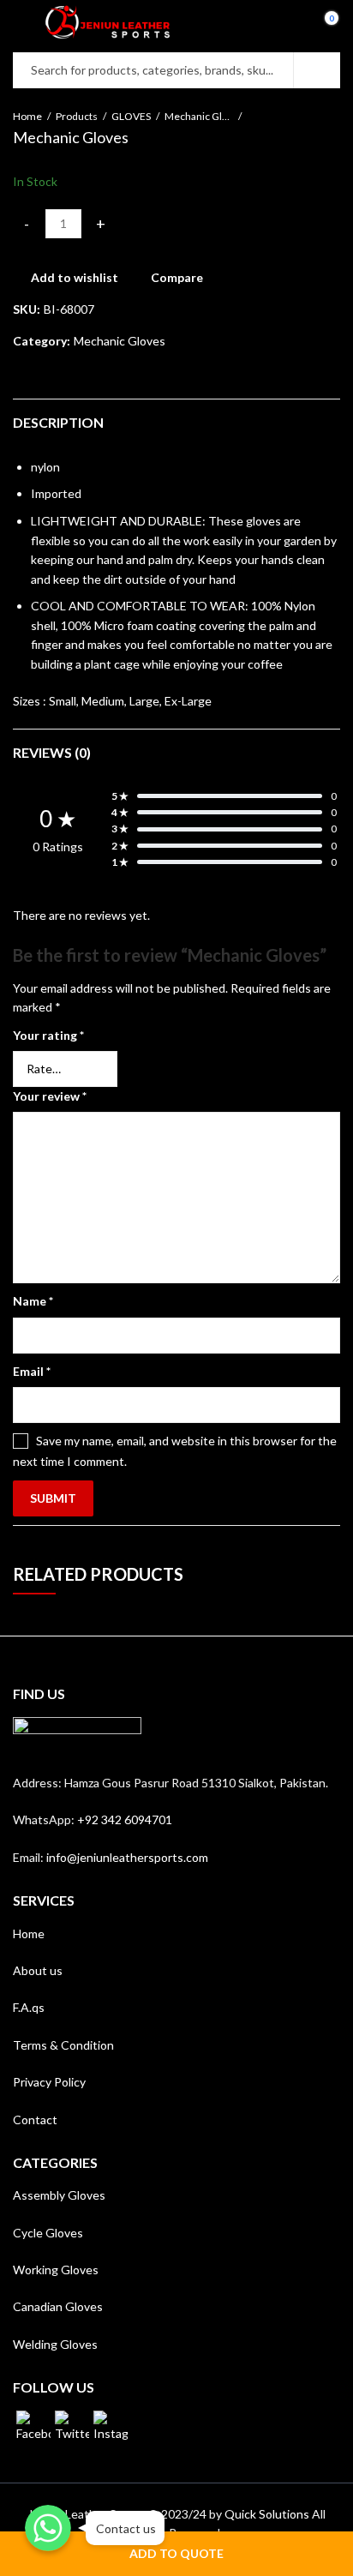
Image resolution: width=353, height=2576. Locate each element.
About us (38, 1970)
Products (77, 116)
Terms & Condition (63, 2045)
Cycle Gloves (48, 2233)
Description (58, 422)
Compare (177, 277)
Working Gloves (56, 2270)
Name (33, 1301)
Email (32, 1371)
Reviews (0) (52, 752)
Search (317, 70)
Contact (35, 2120)
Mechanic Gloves (199, 116)
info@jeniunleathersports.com (127, 1857)
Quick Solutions (267, 2514)
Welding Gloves (55, 2344)
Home (27, 116)
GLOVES (131, 116)
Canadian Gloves (58, 2306)
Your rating (48, 1035)
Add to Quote (176, 2553)
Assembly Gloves (59, 2195)
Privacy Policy (49, 2082)
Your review (50, 1096)
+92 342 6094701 (125, 1819)
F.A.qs (29, 2007)
